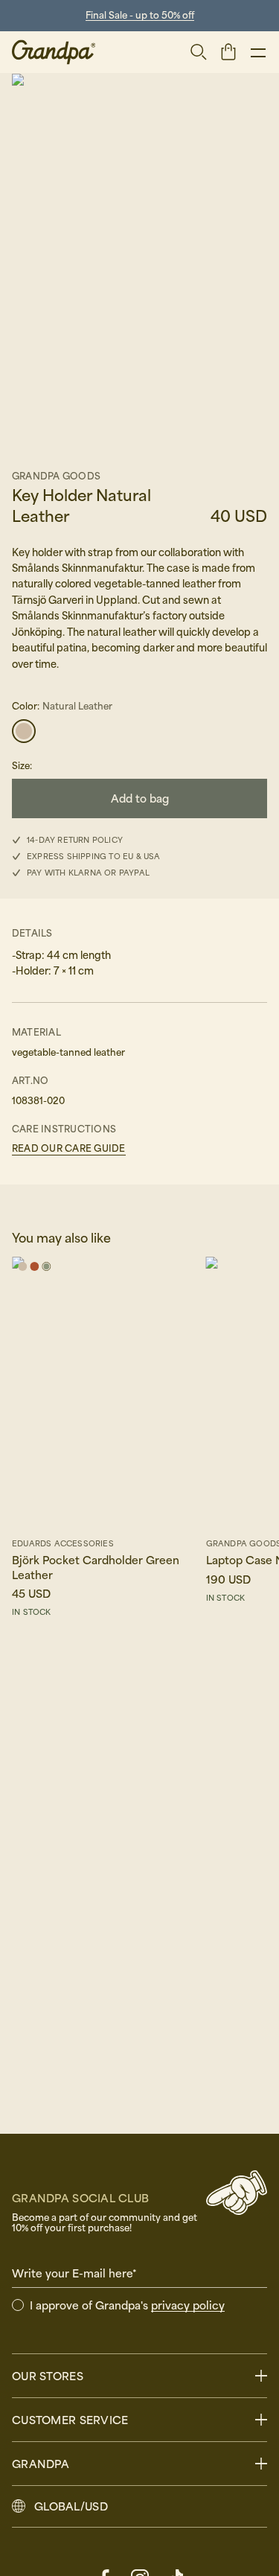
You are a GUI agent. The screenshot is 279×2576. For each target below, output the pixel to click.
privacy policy (188, 2305)
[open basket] (228, 51)
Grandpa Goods (56, 476)
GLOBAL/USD (71, 2506)
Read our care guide (69, 1148)
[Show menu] (258, 52)
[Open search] (199, 52)
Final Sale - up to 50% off (140, 15)
